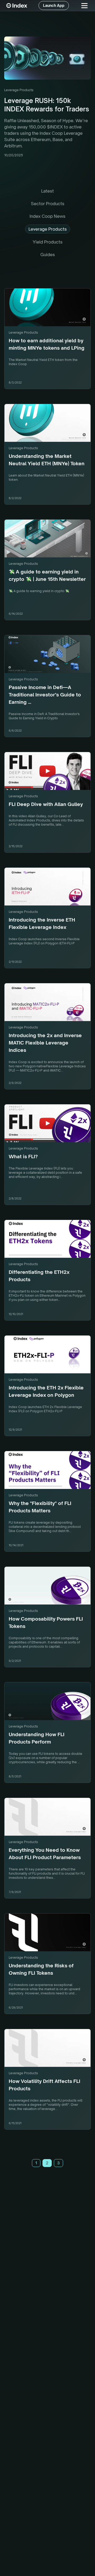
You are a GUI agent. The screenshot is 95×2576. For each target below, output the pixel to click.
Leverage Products (48, 229)
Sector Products (48, 204)
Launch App (54, 5)
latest (47, 191)
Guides (48, 255)
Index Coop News (47, 216)
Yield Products (48, 242)
